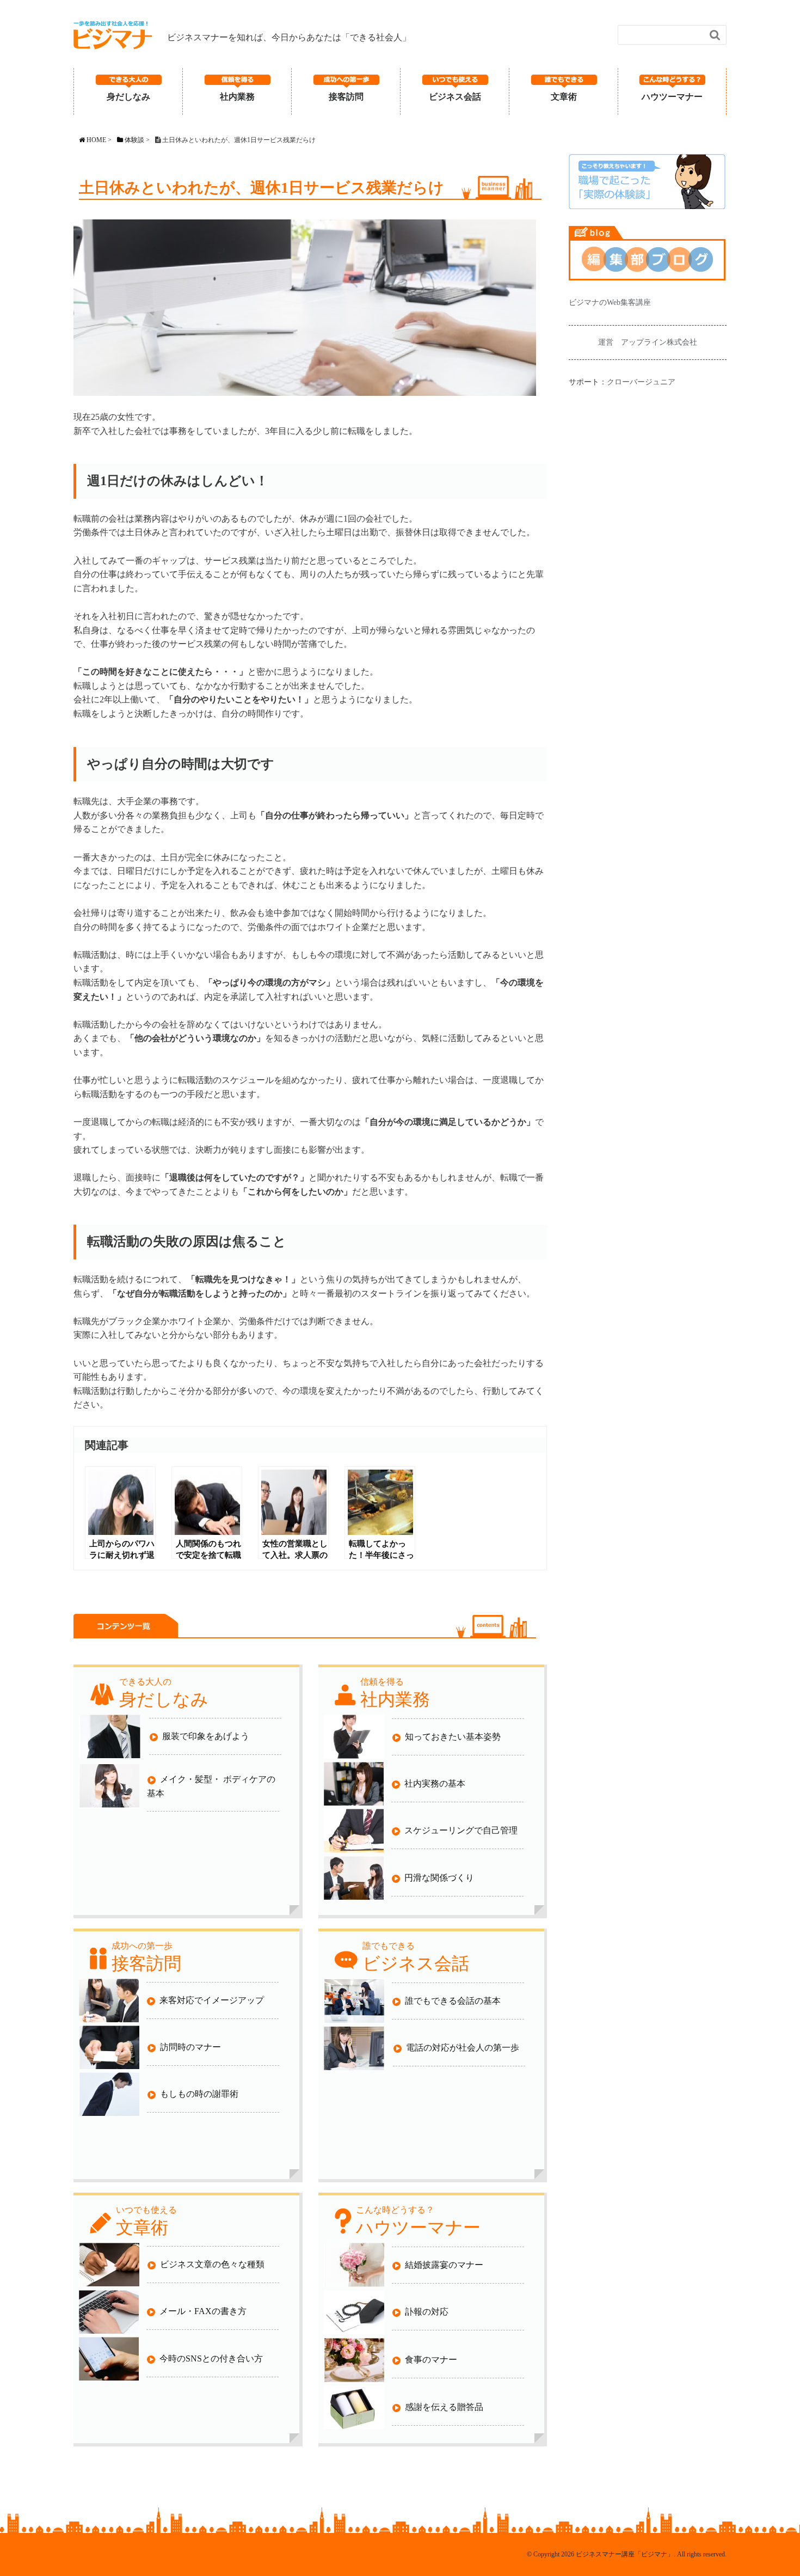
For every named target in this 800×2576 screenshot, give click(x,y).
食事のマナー (431, 2360)
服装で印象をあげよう (206, 1736)
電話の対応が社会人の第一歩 (463, 2048)
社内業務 (237, 97)
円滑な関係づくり (439, 1878)
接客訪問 (346, 97)
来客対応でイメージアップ (212, 2000)
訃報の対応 (427, 2312)
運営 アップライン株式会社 (648, 342)
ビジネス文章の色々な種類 (212, 2264)
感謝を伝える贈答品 (444, 2407)
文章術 (564, 97)
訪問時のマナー (190, 2047)
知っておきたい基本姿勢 (453, 1737)
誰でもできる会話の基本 (453, 2001)
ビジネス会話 (455, 97)
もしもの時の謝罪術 (199, 2094)
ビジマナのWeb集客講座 (610, 302)
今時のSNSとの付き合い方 (211, 2358)
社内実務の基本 (435, 1783)
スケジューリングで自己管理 (461, 1830)
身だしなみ (128, 97)
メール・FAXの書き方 (203, 2311)
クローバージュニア (641, 382)
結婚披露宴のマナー (444, 2265)
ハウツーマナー (672, 97)
